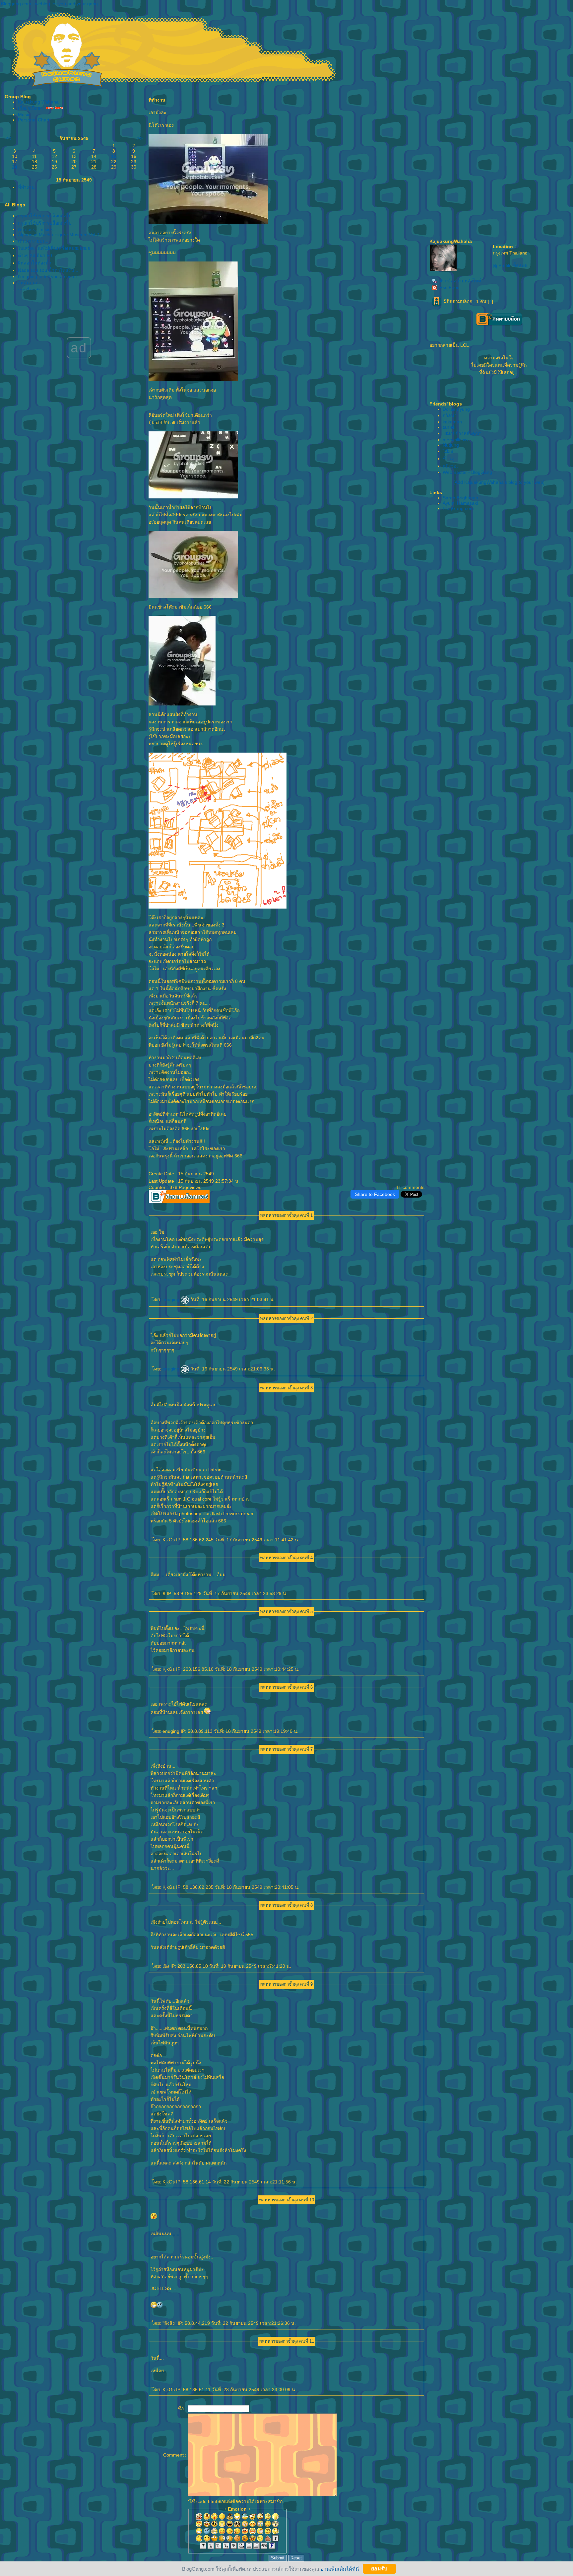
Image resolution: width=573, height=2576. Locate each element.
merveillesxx (456, 440)
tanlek (449, 427)
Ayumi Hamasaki (460, 503)
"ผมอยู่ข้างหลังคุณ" (462, 433)
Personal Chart (34, 120)
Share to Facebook (375, 1194)
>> (140, 138)
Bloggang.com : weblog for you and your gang (49, 4)
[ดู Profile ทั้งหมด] (511, 265)
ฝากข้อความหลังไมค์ (460, 281)
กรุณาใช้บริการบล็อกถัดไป (45, 216)
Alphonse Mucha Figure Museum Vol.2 (59, 235)
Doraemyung (456, 409)
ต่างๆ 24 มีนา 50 (35, 256)
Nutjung (451, 445)
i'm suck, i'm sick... (37, 229)
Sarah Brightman (460, 498)
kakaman (452, 422)
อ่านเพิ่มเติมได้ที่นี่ (340, 2569)
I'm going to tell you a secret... (49, 276)
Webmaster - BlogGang (467, 472)
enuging (172, 1299)
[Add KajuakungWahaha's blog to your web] (499, 482)
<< (8, 138)
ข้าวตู (448, 459)
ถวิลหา (450, 415)
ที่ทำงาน (26, 187)
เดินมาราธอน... (34, 241)
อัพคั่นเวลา (29, 283)
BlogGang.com (458, 508)
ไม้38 (448, 451)
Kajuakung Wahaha (38, 102)
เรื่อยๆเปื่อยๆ (30, 108)
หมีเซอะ (451, 466)
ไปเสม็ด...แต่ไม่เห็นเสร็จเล (54, 248)
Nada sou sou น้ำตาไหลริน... (48, 270)
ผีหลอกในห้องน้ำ (35, 263)
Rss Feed (449, 287)
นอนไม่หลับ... (32, 290)
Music (24, 114)
